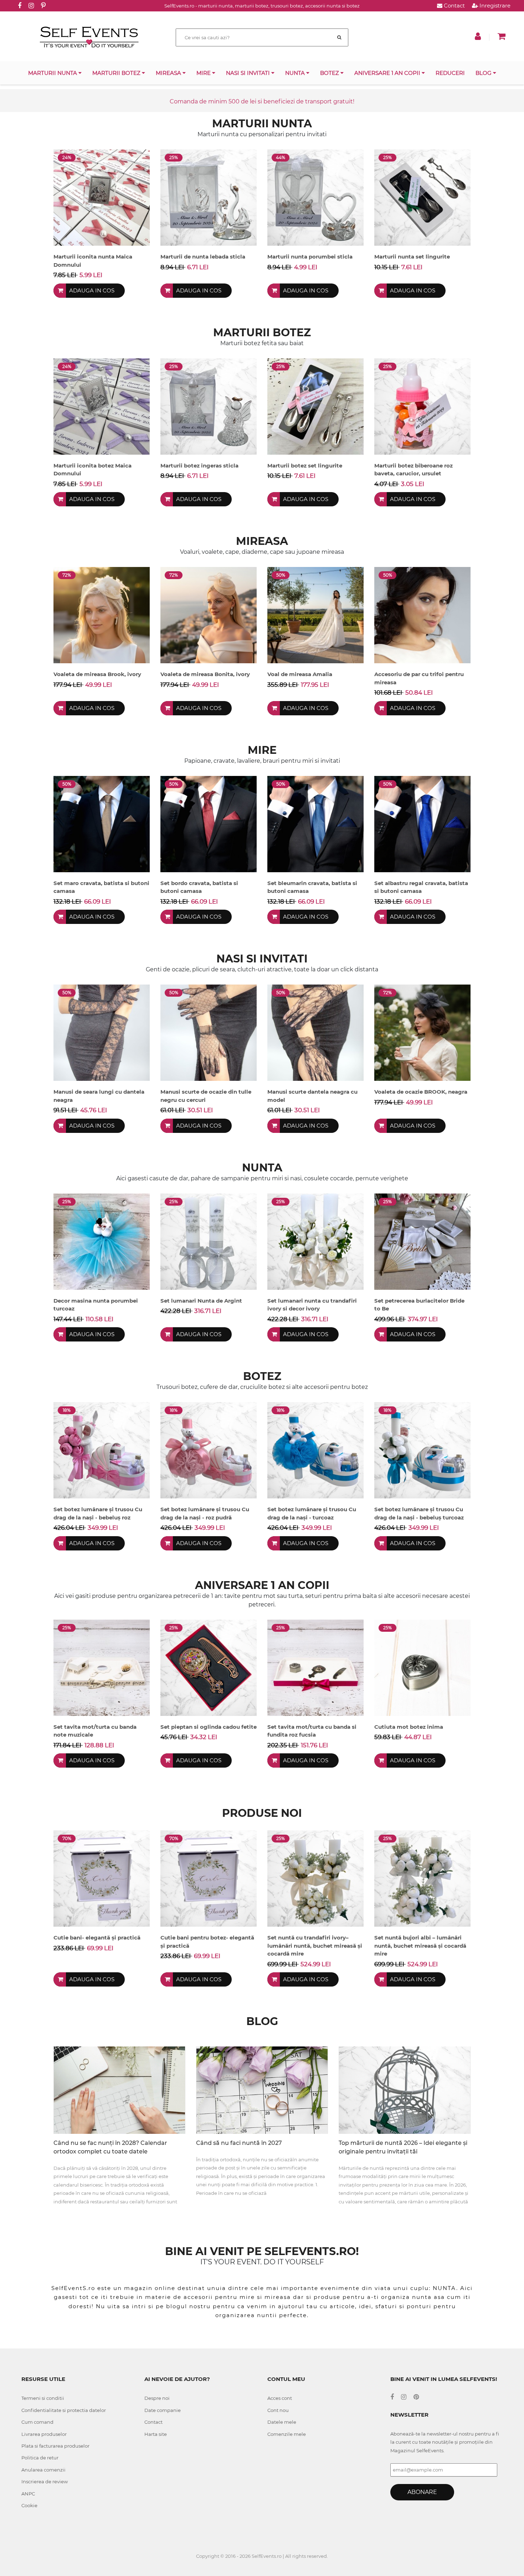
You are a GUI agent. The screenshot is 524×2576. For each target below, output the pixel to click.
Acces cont (280, 2398)
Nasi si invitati (249, 73)
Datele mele (282, 2422)
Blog (484, 73)
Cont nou (278, 2410)
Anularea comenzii (43, 2470)
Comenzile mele (287, 2434)
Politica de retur (40, 2458)
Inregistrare (494, 6)
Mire (204, 73)
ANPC (28, 2494)
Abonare (422, 2492)
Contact (454, 6)
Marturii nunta (53, 73)
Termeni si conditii (43, 2398)
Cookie (29, 2505)
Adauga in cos (92, 290)
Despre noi (157, 2398)
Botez (330, 73)
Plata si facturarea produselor (55, 2446)
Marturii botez (117, 73)
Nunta (296, 73)
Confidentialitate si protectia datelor (64, 2410)
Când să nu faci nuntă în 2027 (239, 2143)
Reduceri (450, 73)
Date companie (163, 2410)
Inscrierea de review (45, 2482)
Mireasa (169, 73)
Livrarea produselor (44, 2434)
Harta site (156, 2434)
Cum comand (37, 2422)
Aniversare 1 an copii (388, 73)
